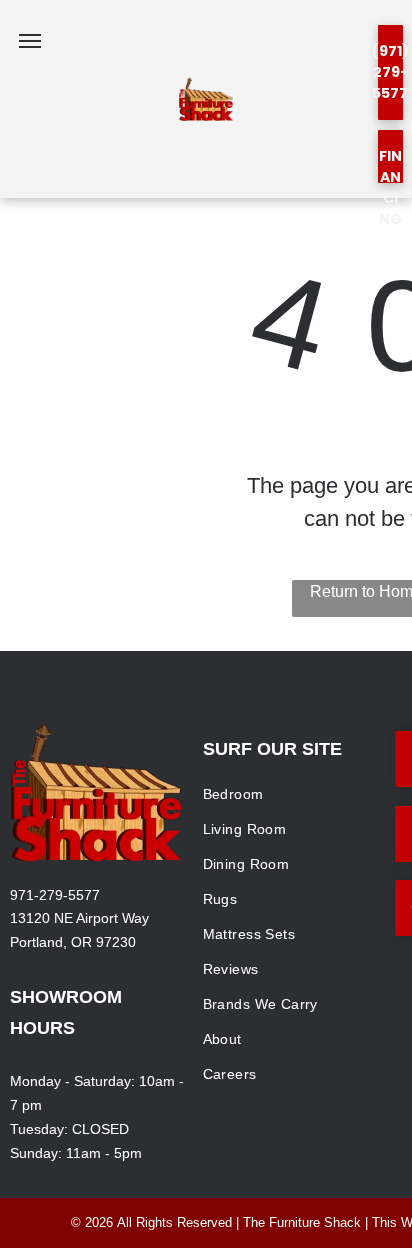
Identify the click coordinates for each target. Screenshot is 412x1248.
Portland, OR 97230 (73, 942)
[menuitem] (291, 794)
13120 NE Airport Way (79, 918)
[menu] (30, 41)
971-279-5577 (55, 895)
